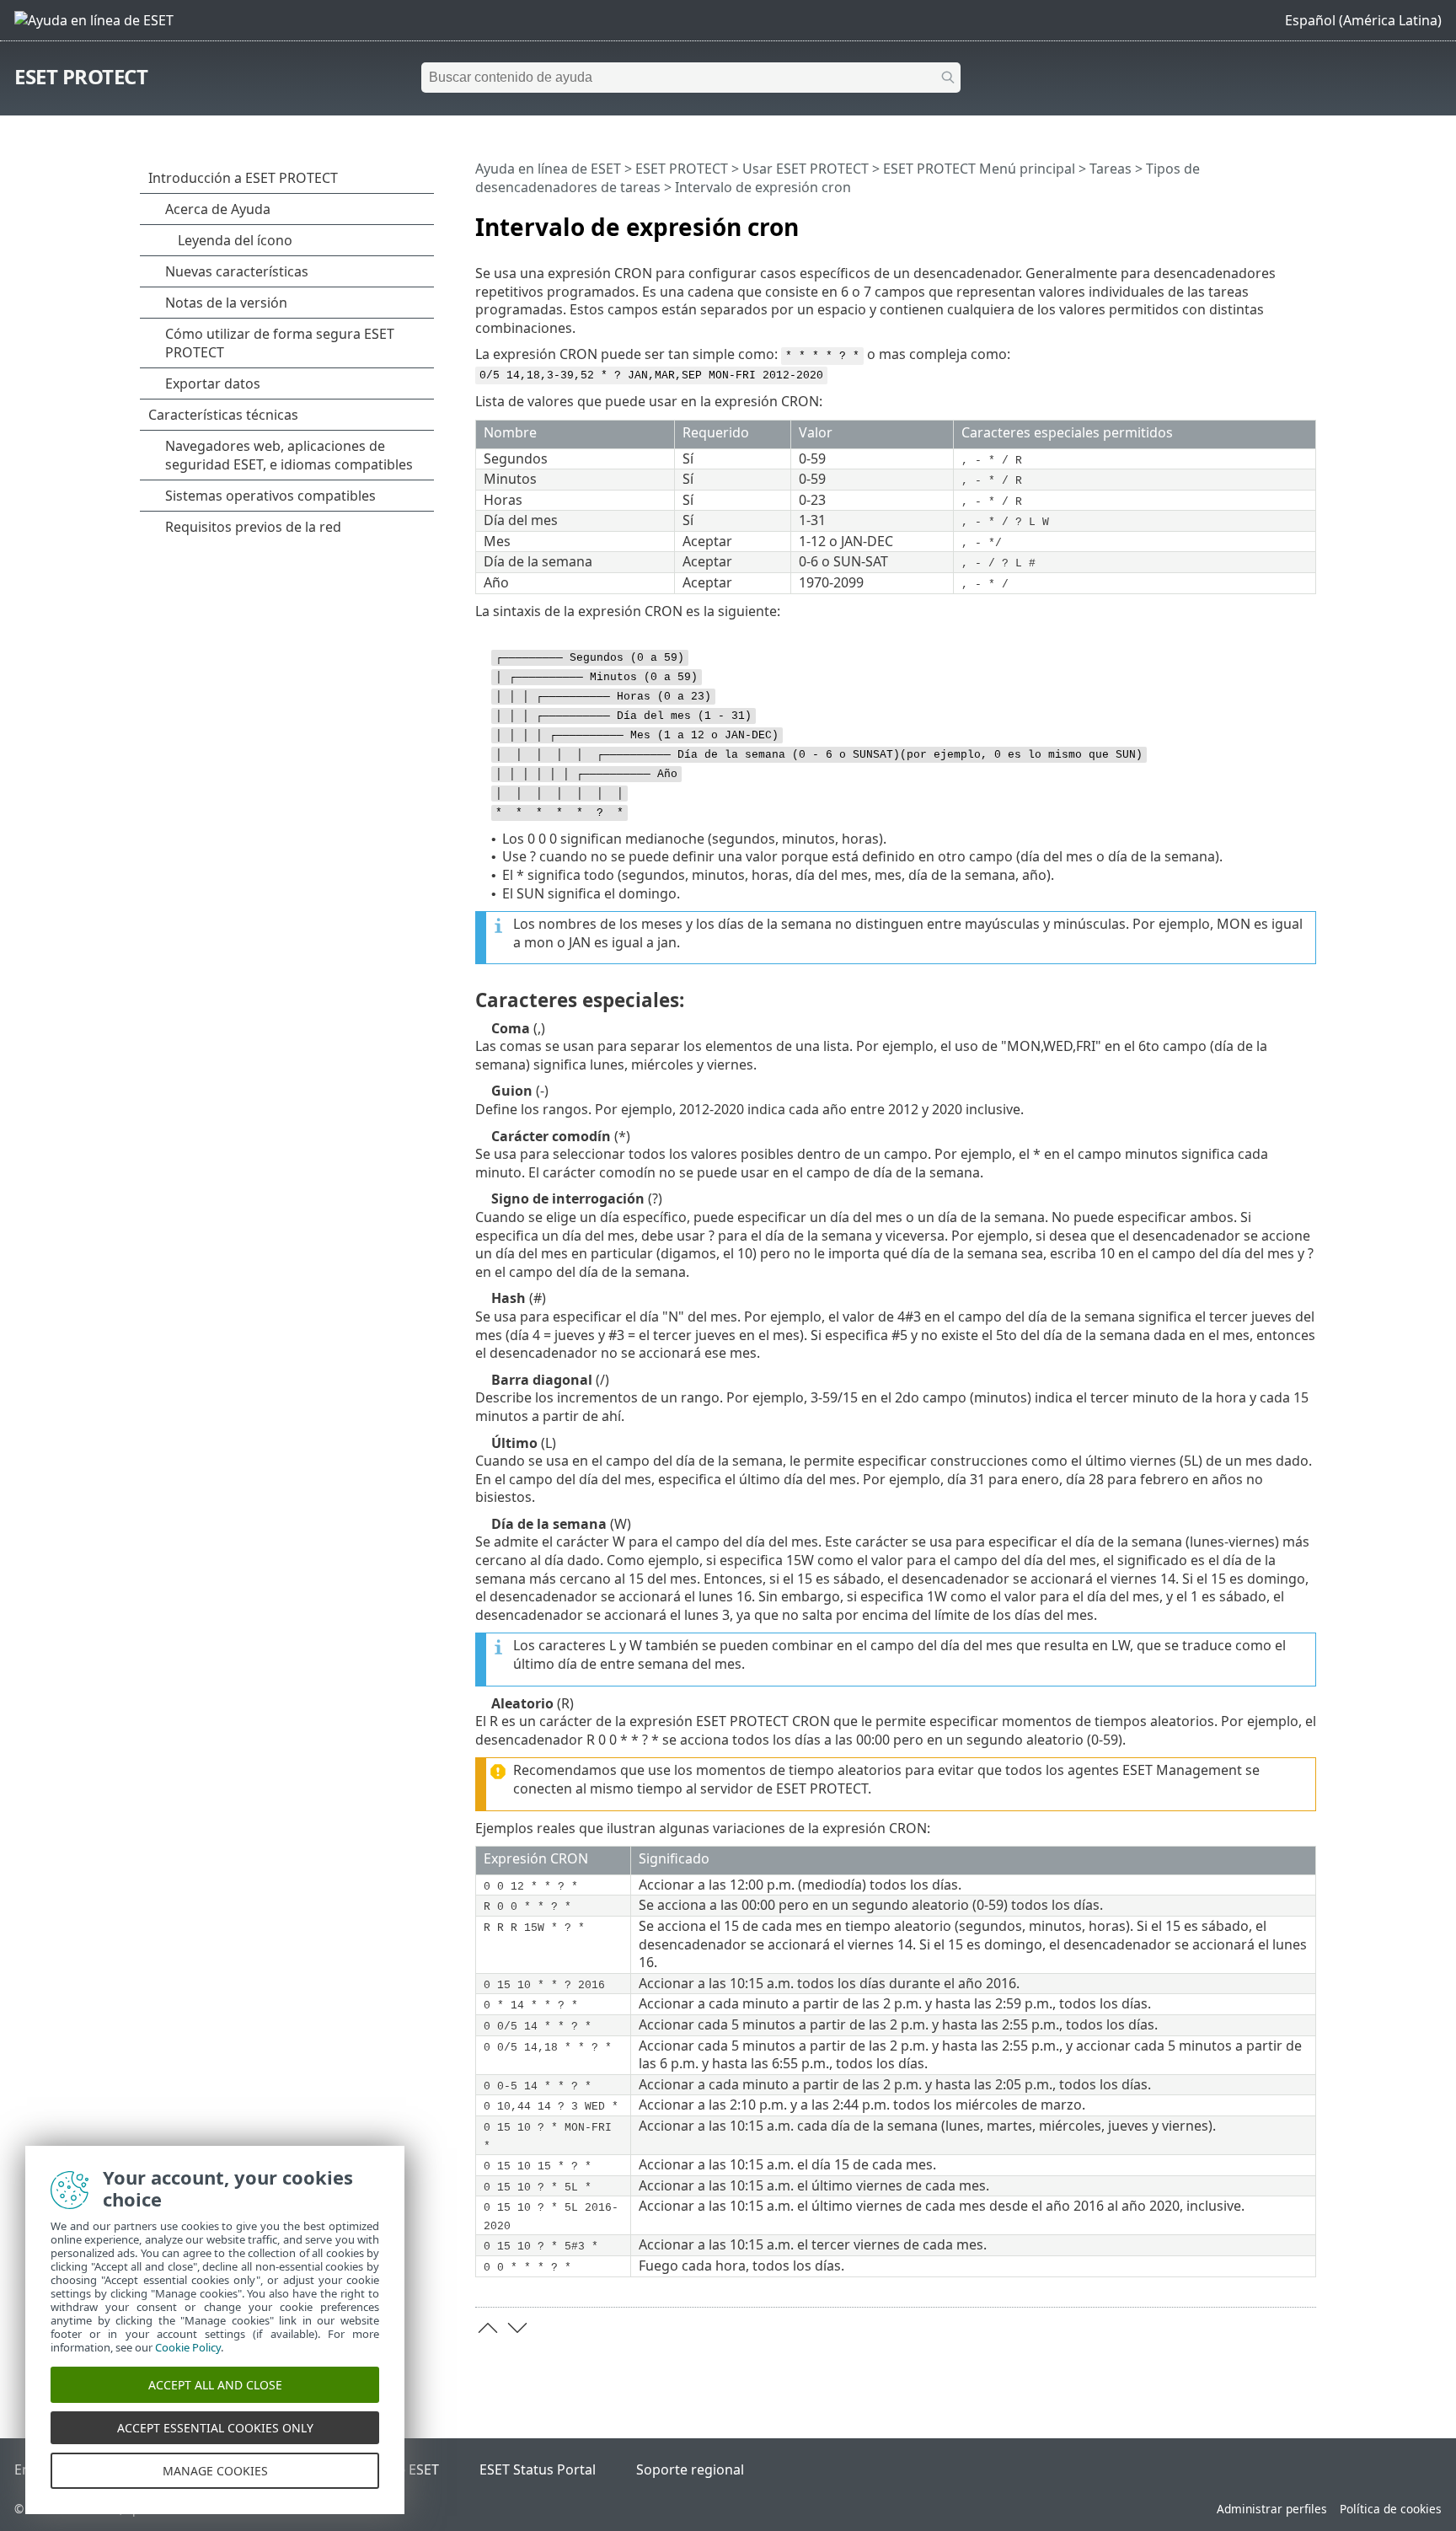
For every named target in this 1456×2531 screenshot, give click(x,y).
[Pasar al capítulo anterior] (488, 2328)
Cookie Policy (188, 2347)
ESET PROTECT (81, 76)
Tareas (1111, 169)
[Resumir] (1307, 220)
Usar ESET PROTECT (806, 169)
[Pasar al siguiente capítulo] (517, 2328)
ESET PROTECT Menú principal (979, 169)
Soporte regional (690, 2469)
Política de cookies (1391, 2509)
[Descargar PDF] (1282, 220)
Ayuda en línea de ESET (548, 169)
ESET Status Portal (538, 2469)
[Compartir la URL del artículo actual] (1256, 220)
